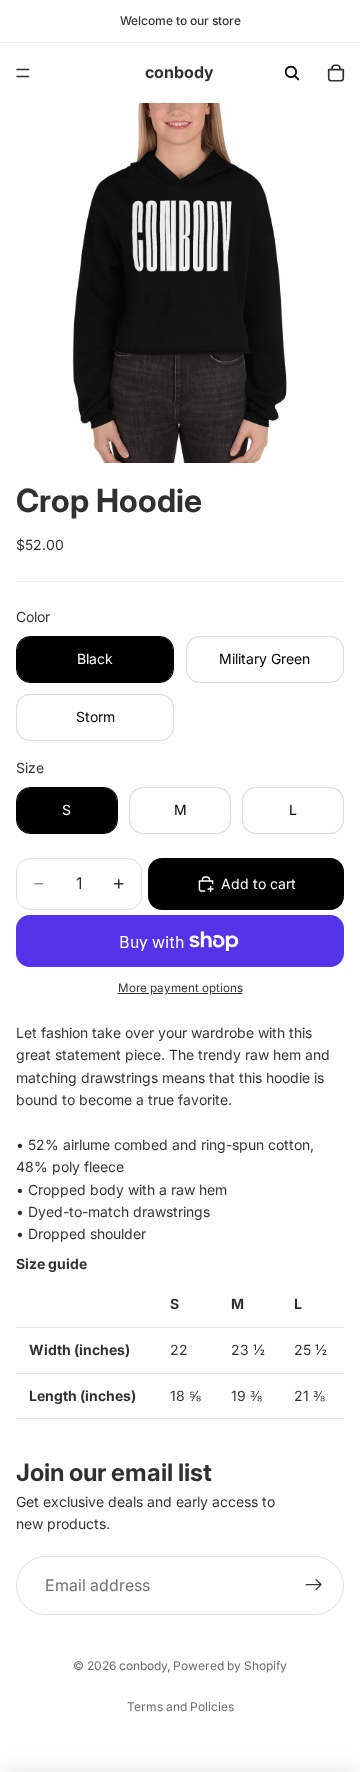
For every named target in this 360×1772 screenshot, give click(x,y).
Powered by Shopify (230, 1665)
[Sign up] (314, 1586)
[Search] (292, 73)
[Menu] (23, 73)
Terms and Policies (180, 1706)
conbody (143, 1665)
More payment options (180, 988)
